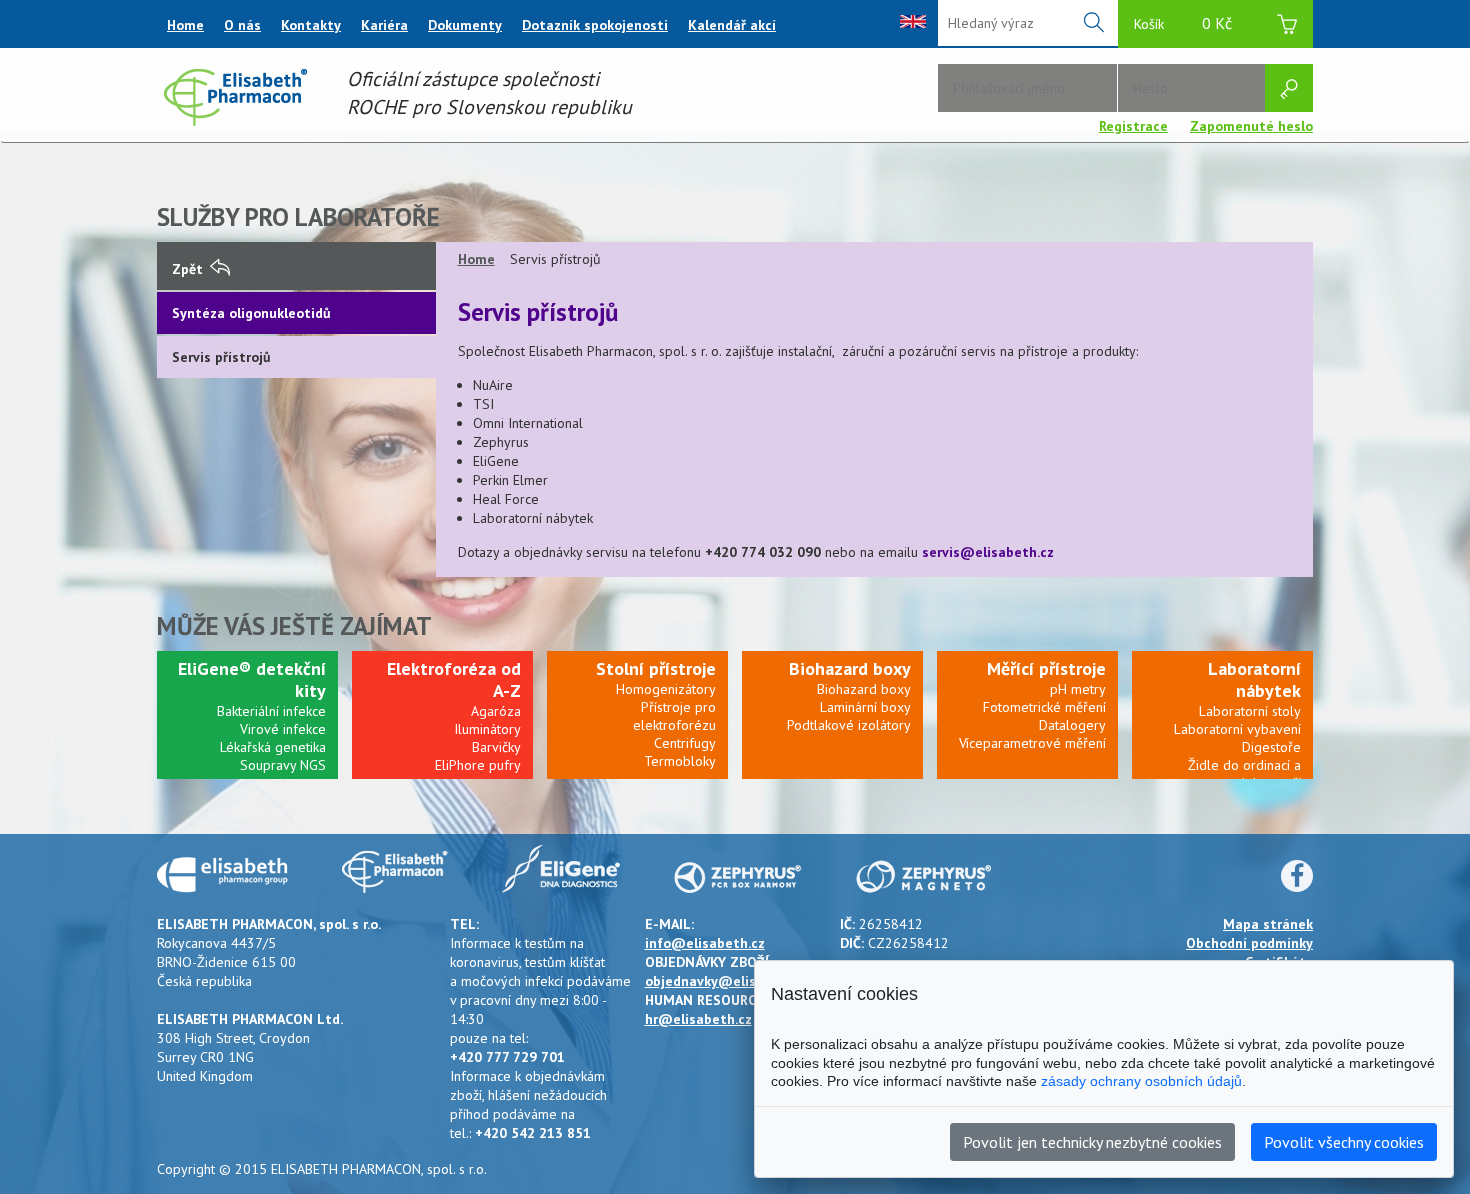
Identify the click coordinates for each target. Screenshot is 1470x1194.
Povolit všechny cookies (1344, 1142)
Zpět (187, 269)
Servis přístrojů (221, 357)
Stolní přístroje (656, 668)
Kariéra (384, 25)
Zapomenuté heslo (1251, 126)
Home (185, 25)
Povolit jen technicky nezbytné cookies (1092, 1142)
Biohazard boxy (850, 668)
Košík (1183, 23)
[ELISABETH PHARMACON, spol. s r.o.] (235, 121)
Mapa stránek (1268, 924)
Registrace (1133, 126)
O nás (242, 25)
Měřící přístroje (1046, 668)
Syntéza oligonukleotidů (251, 313)
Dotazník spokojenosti (595, 25)
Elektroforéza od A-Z (454, 679)
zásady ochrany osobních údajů (1141, 1081)
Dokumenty (465, 25)
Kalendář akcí (732, 25)
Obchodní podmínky (1249, 943)
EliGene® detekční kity (252, 679)
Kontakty (311, 25)
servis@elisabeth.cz (988, 552)
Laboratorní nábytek (1254, 679)
